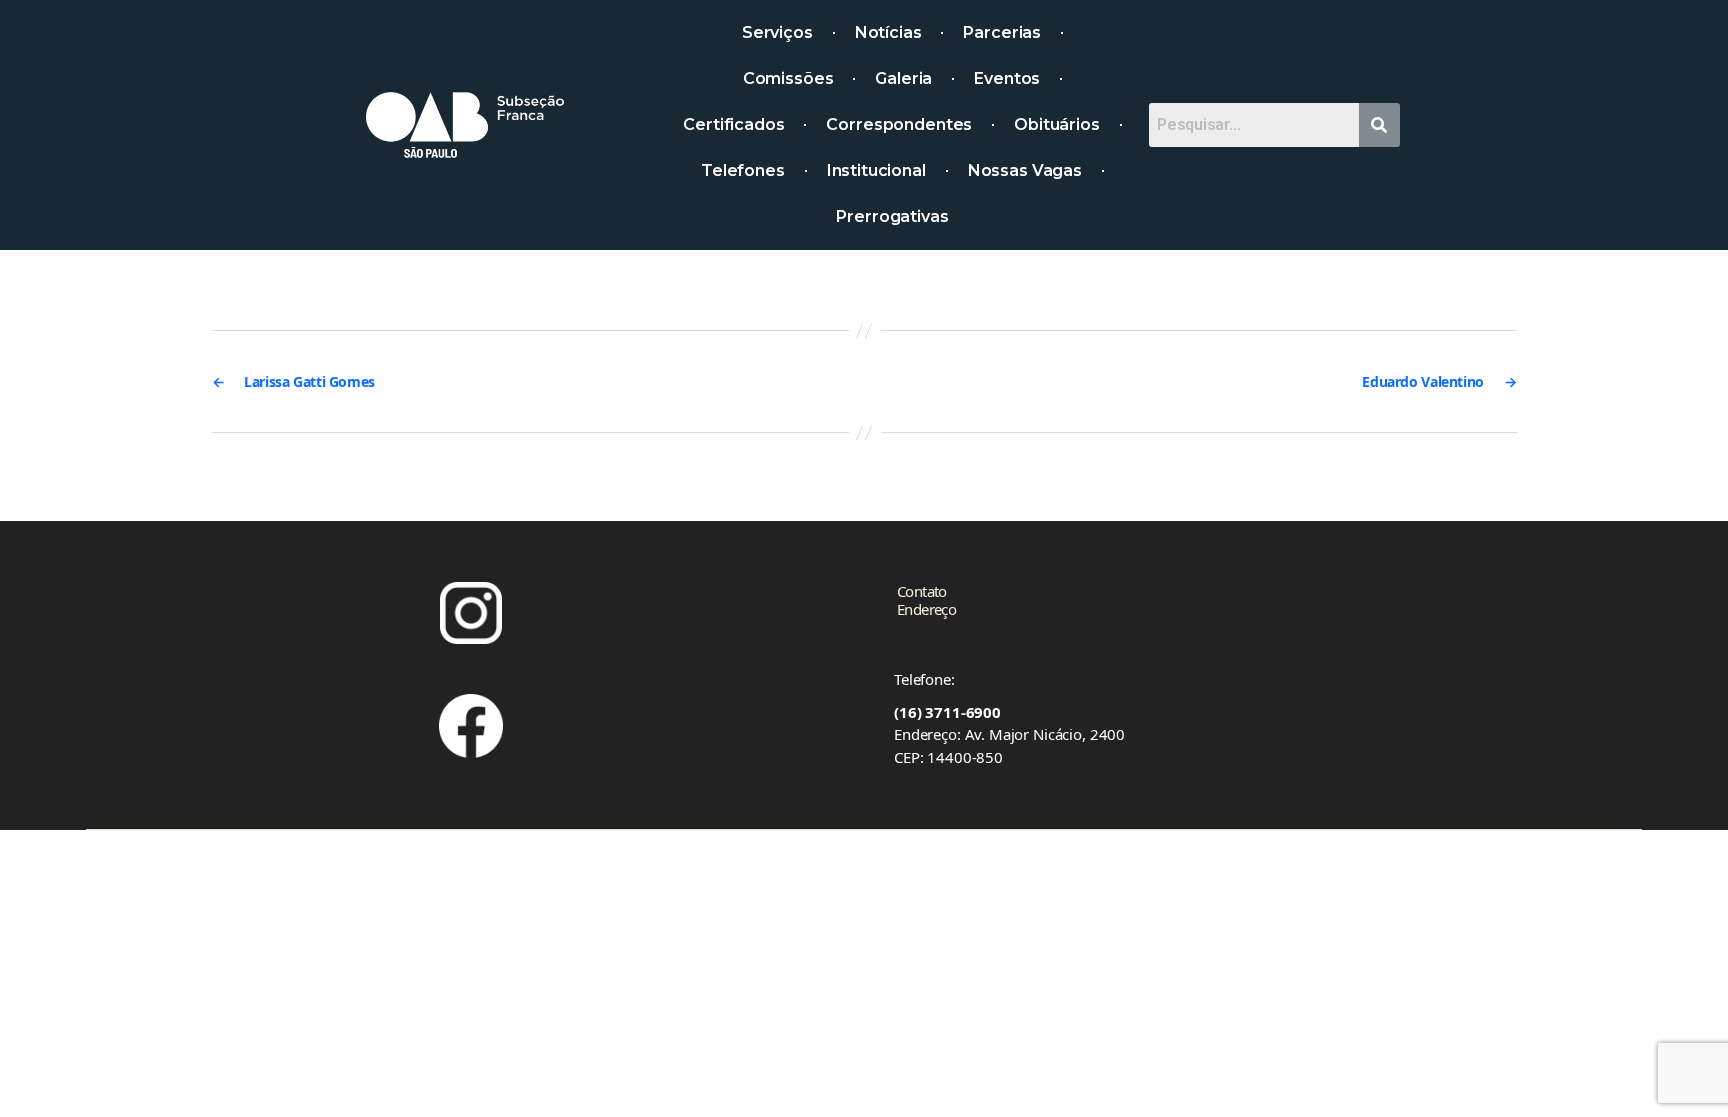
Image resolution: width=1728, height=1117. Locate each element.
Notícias (888, 32)
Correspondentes (899, 124)
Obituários (1057, 124)
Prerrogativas (892, 216)
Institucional (876, 170)
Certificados (733, 124)
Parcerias (1002, 32)
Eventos (1007, 78)
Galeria (903, 78)
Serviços (777, 32)
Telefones (743, 170)
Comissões (788, 78)
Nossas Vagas (1025, 170)
